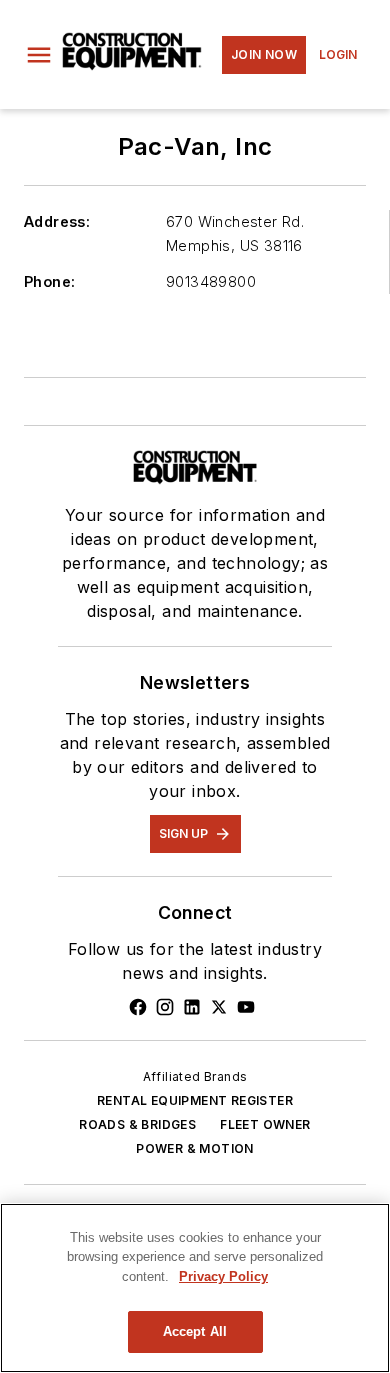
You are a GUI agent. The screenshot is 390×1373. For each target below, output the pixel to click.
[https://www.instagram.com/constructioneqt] (165, 1007)
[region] (195, 1288)
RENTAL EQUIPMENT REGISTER (195, 1100)
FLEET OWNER (265, 1124)
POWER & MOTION (195, 1148)
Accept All (195, 1331)
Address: (57, 221)
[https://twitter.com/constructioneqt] (219, 1007)
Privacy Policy (223, 1276)
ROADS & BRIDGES (137, 1124)
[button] (39, 55)
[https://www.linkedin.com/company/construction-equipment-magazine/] (192, 1007)
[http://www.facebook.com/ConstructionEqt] (138, 1007)
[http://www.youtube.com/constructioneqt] (246, 1007)
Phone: (49, 281)
